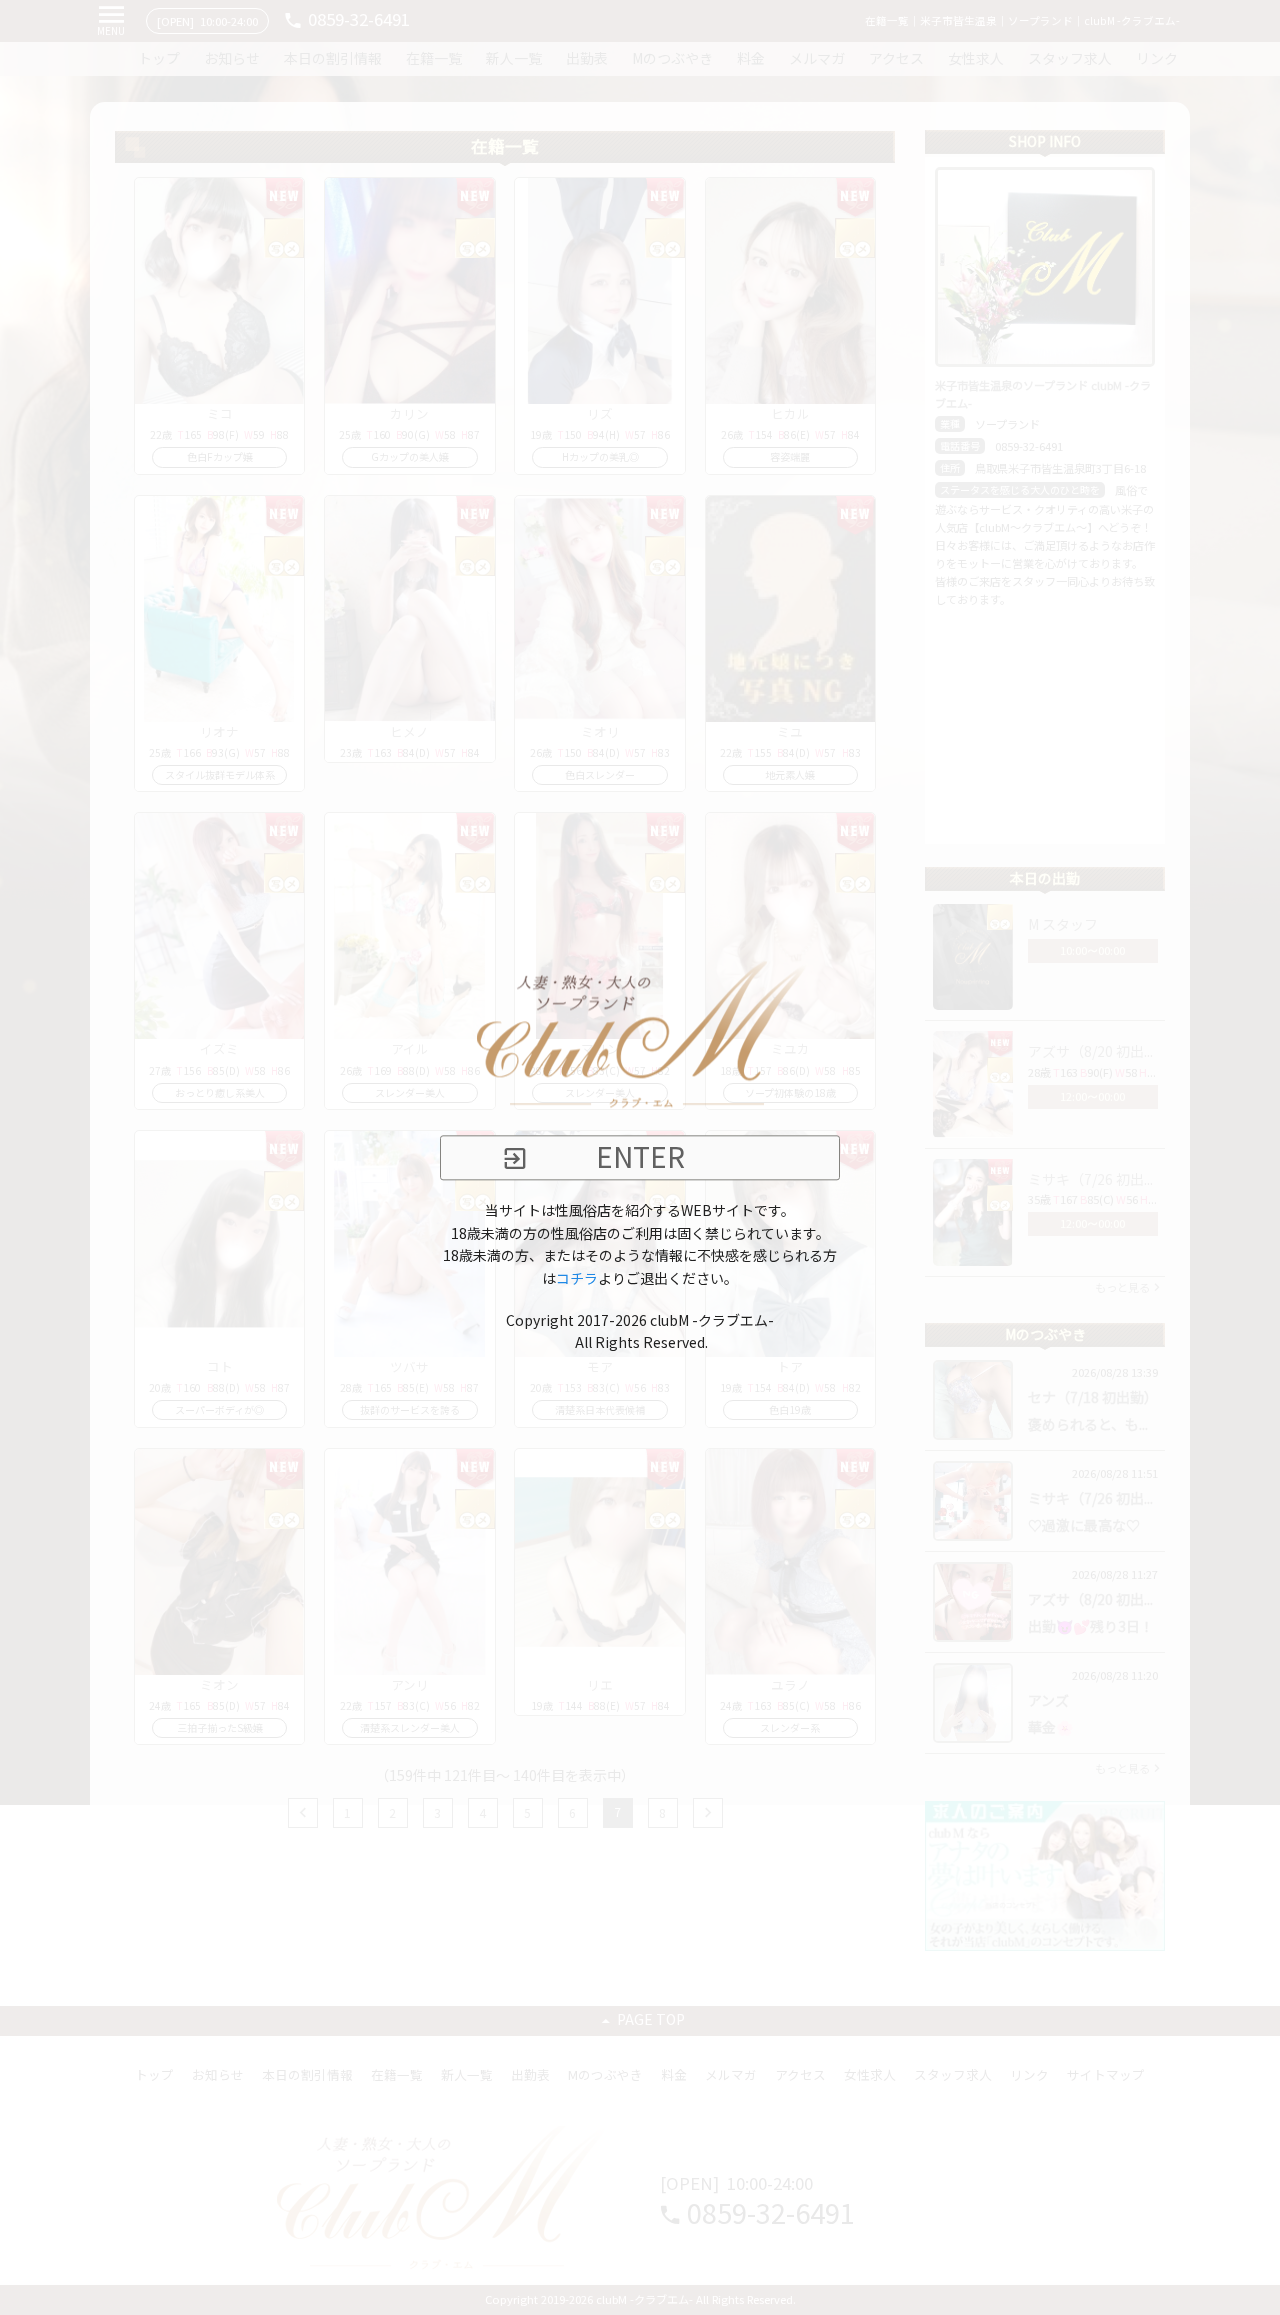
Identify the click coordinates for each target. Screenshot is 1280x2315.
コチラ (577, 1279)
